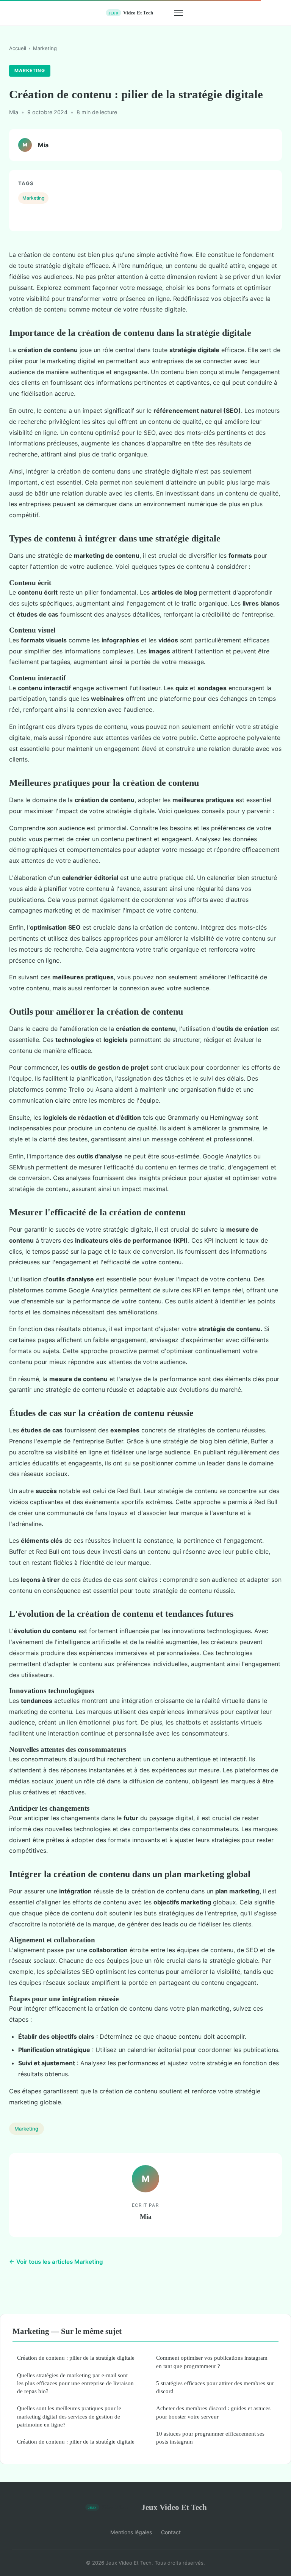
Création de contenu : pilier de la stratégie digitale (76, 2358)
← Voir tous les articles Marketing (56, 2262)
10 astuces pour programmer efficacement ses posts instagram (210, 2438)
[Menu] (178, 13)
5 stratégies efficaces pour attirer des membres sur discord (215, 2387)
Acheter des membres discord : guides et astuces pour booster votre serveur (213, 2412)
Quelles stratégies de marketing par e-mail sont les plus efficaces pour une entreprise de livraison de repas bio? (75, 2383)
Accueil (18, 48)
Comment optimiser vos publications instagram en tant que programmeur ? (212, 2362)
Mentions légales (131, 2532)
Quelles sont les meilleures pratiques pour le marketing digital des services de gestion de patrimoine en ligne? (69, 2416)
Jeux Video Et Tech (174, 2507)
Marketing (45, 48)
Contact (171, 2532)
